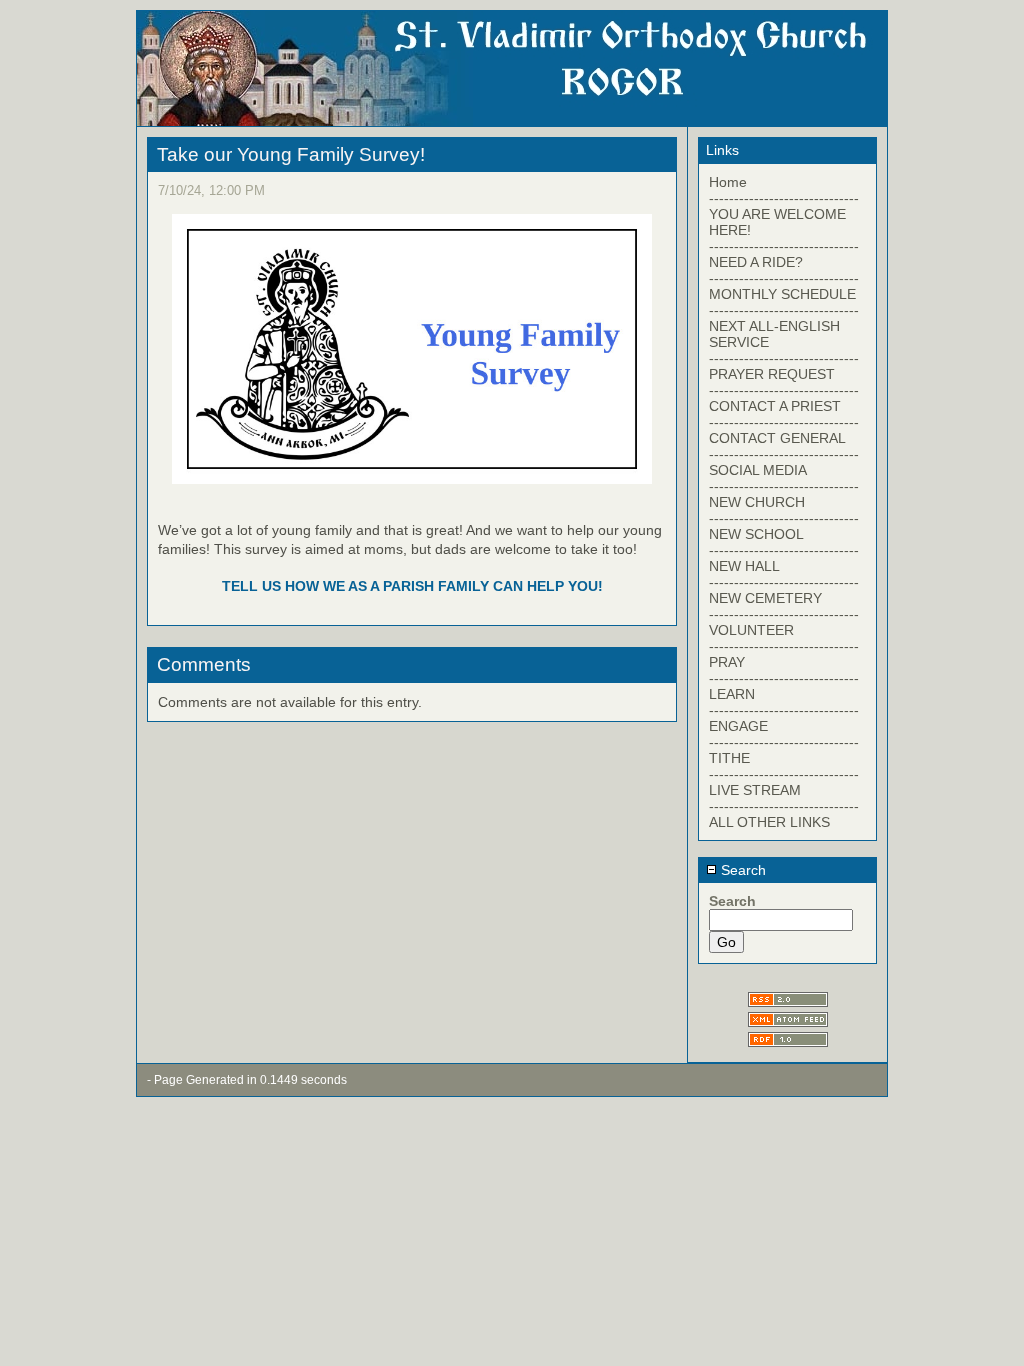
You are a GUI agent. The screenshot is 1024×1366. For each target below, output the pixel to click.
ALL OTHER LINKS (769, 822)
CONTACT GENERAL (777, 438)
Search (741, 870)
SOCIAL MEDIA (758, 470)
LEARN (732, 694)
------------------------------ (784, 198)
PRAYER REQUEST (772, 374)
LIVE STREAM (755, 790)
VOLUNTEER (751, 630)
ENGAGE (738, 726)
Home (728, 182)
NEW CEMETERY (765, 598)
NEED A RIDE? (756, 262)
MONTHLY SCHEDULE (782, 294)
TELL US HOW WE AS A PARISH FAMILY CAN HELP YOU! (412, 586)
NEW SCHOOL (756, 534)
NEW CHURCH (757, 502)
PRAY (727, 662)
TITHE (729, 758)
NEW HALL (744, 566)
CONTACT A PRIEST (775, 406)
